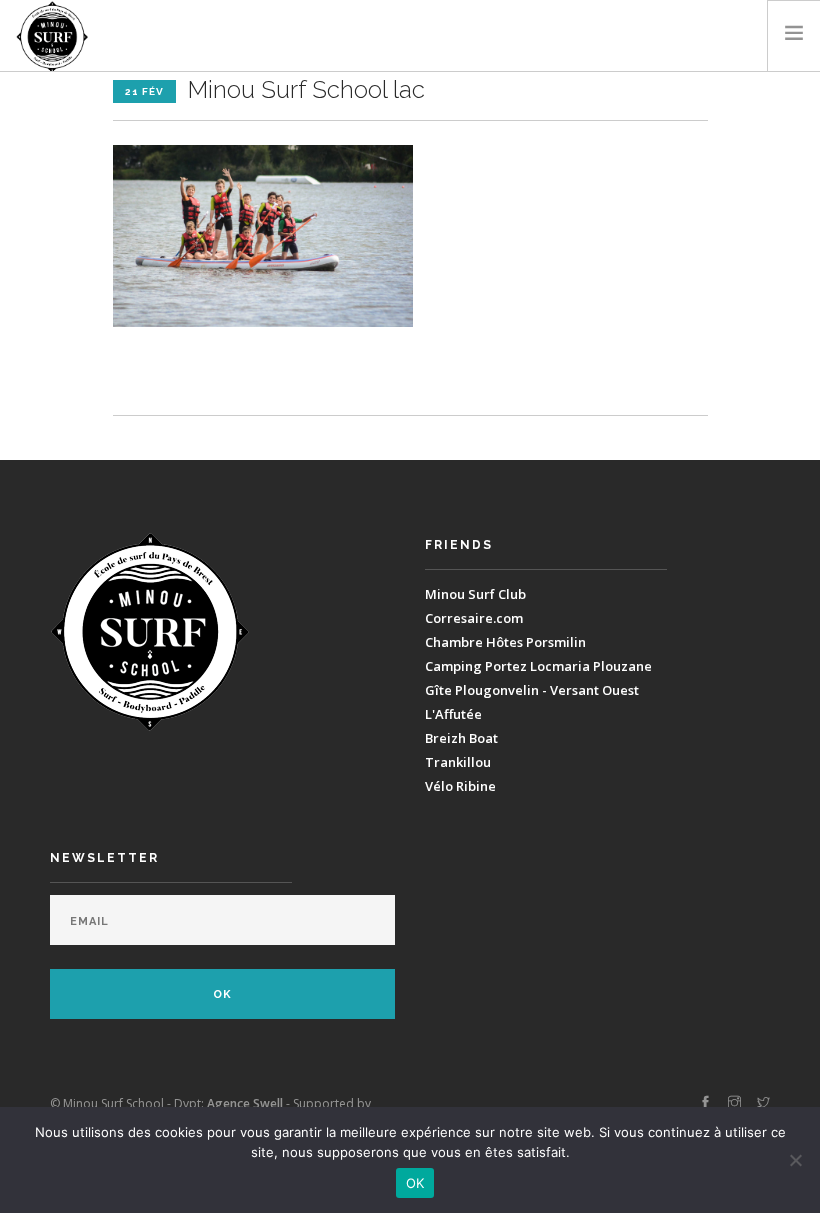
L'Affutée (453, 714)
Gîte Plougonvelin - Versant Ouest (532, 690)
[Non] (795, 1160)
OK (415, 1183)
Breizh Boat (461, 738)
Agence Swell (245, 1103)
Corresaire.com (474, 618)
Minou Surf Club (475, 594)
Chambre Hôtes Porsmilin (505, 642)
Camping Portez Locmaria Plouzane (538, 666)
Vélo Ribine (460, 786)
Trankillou (458, 762)
